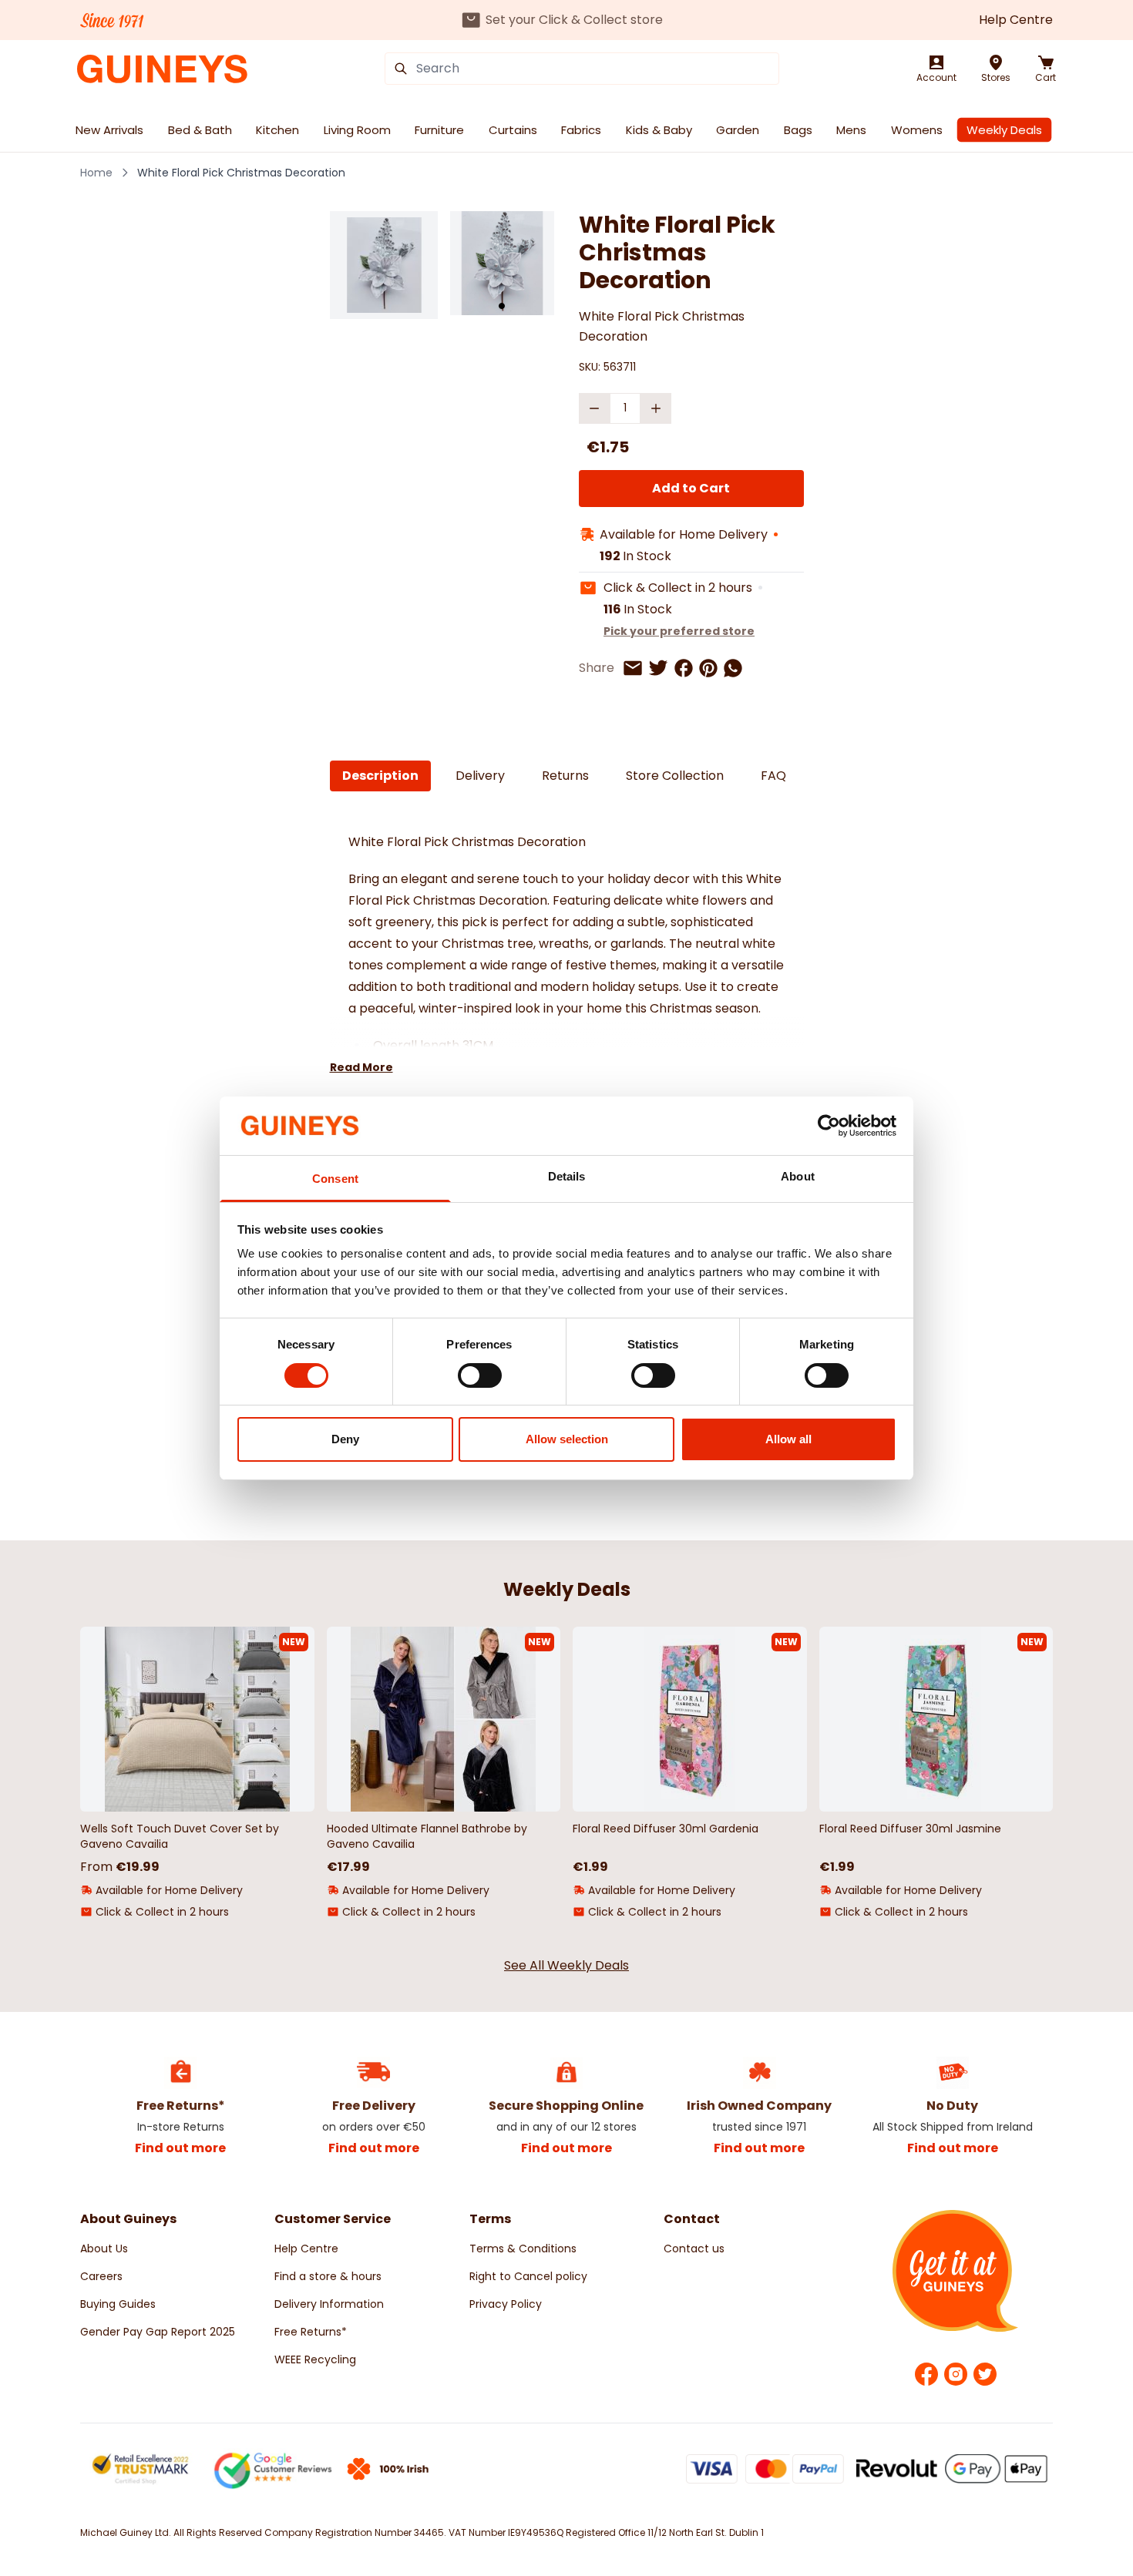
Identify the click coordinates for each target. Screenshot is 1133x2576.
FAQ (773, 776)
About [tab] (798, 1176)
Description (380, 776)
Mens (851, 130)
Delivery (480, 776)
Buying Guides (118, 2304)
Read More (361, 1067)
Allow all (788, 1439)
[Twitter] (985, 2374)
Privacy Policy (506, 2304)
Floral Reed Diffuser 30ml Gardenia (666, 1829)
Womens (917, 130)
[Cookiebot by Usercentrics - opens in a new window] (829, 1126)
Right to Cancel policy (528, 2276)
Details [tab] (567, 1176)
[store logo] (162, 69)
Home (96, 173)
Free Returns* (311, 2332)
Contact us (694, 2249)
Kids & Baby (659, 130)
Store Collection (675, 776)
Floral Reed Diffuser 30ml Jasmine (910, 1829)
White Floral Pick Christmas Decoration (241, 173)
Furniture (439, 130)
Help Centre (1016, 20)
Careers (101, 2276)
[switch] (480, 1375)
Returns (565, 776)
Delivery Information (329, 2304)
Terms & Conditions (523, 2249)
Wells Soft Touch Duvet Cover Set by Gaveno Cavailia (180, 1836)
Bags (798, 130)
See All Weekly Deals (566, 1965)
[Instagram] (956, 2374)
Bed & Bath (200, 130)
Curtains (513, 130)
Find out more (180, 2148)
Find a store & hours (328, 2276)
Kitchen (277, 130)
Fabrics (581, 130)
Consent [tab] (335, 1179)
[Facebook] (926, 2374)
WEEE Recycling (315, 2359)
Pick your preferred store (679, 631)
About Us (104, 2249)
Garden (738, 130)
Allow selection (567, 1439)
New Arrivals (109, 130)
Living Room (357, 130)
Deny (345, 1439)
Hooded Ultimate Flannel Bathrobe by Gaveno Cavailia (427, 1836)
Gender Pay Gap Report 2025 (158, 2332)
